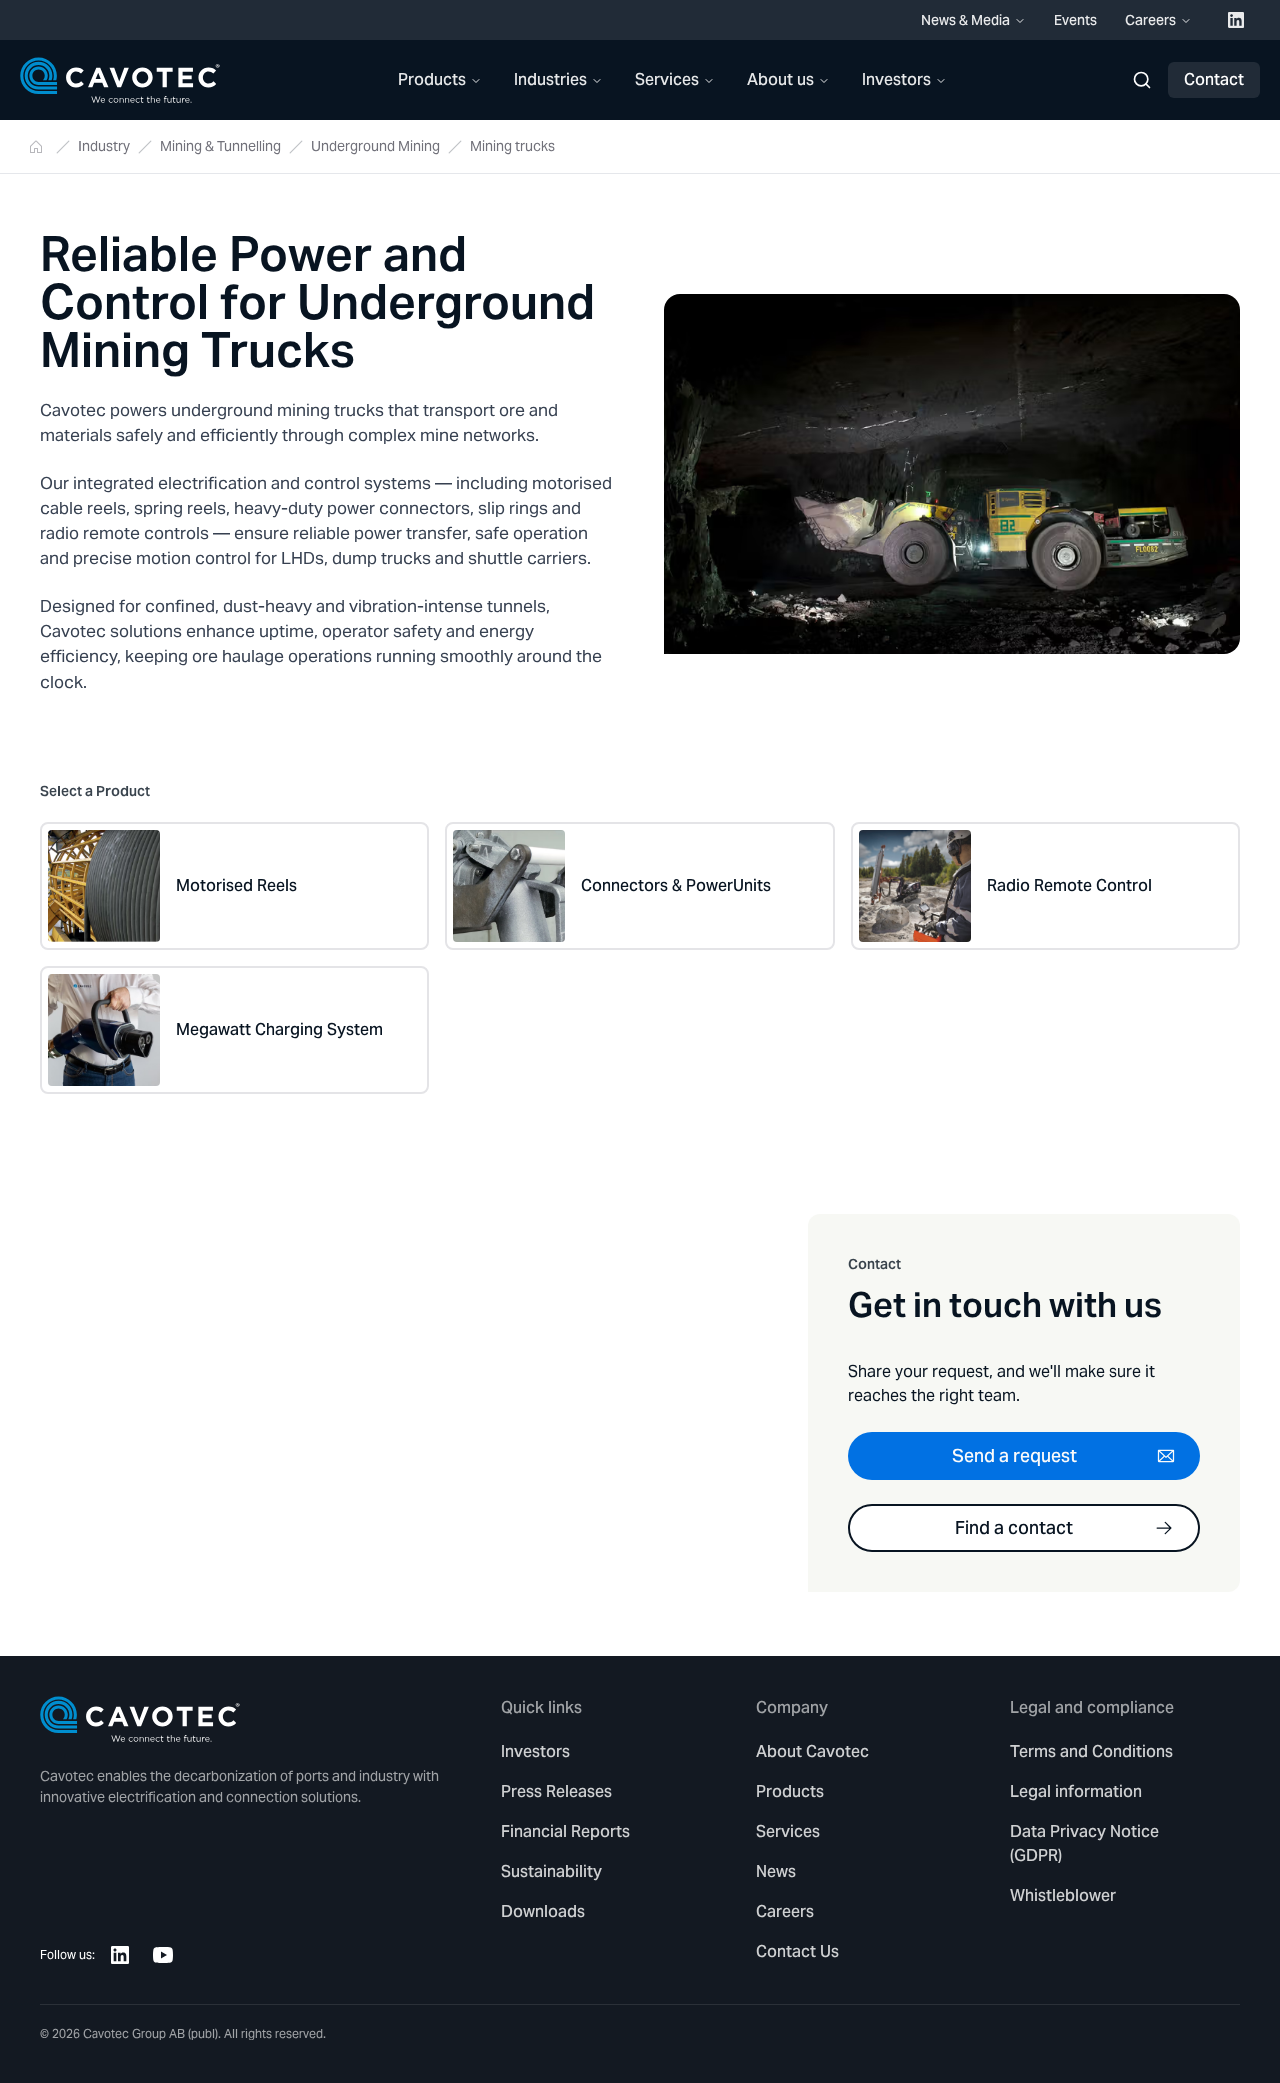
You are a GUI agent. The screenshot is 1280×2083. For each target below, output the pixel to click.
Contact (1214, 79)
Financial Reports (565, 1831)
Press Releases (556, 1791)
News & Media (965, 20)
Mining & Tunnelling (220, 146)
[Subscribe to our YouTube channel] (163, 1955)
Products (432, 79)
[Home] (120, 80)
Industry (104, 146)
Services (667, 79)
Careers (1150, 20)
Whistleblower (1063, 1895)
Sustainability (551, 1871)
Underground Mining (375, 146)
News (776, 1871)
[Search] (1142, 80)
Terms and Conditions (1091, 1751)
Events (1075, 20)
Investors (896, 79)
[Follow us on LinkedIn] (120, 1955)
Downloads (543, 1911)
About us (780, 79)
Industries (550, 79)
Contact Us (797, 1951)
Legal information (1076, 1791)
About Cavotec (812, 1751)
